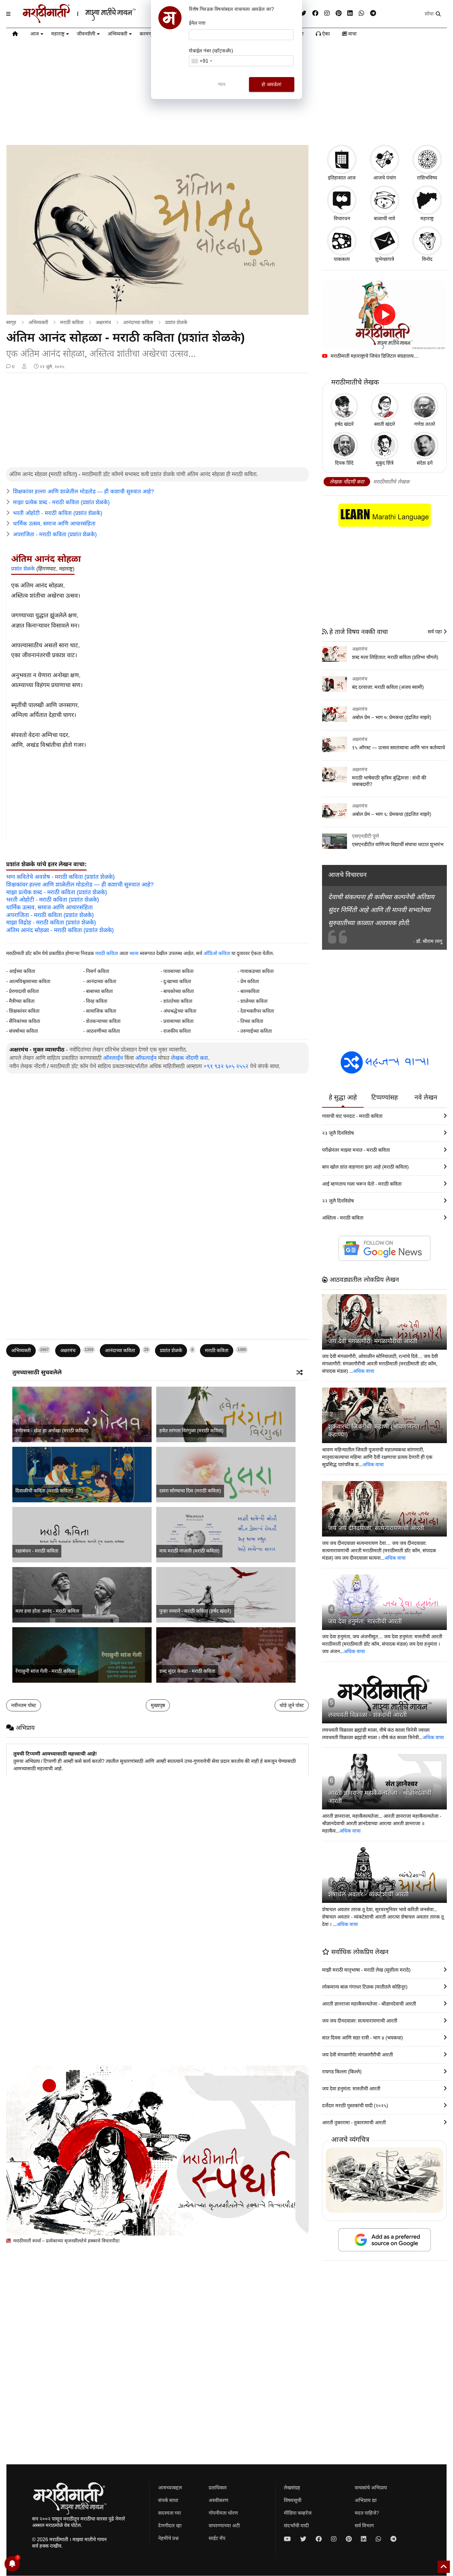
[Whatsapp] (361, 13)
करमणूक (148, 34)
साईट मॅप (217, 2538)
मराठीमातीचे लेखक (391, 482)
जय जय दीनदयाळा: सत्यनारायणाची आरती (376, 1528)
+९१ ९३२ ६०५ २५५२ (226, 1066)
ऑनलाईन (113, 1058)
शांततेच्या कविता (178, 1001)
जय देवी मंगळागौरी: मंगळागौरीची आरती (373, 1341)
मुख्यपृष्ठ (158, 1705)
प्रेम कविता (250, 981)
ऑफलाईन (146, 1058)
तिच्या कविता (252, 1021)
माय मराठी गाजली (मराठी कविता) (189, 1551)
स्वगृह (11, 322)
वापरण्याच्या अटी (224, 2526)
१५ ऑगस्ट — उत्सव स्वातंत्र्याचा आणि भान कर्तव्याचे (398, 748)
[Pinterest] (339, 13)
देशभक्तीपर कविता (257, 1011)
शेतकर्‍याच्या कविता (103, 1021)
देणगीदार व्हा (170, 2526)
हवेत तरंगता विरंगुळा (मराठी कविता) (191, 1431)
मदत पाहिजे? (367, 2513)
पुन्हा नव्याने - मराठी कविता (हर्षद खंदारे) (195, 1611)
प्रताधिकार (218, 2488)
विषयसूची (293, 2500)
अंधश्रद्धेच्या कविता (180, 1011)
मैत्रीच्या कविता (22, 1001)
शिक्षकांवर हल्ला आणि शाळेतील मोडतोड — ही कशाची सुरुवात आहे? (84, 492)
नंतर (222, 84)
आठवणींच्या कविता (103, 1031)
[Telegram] (373, 13)
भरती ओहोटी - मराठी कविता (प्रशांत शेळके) (58, 513)
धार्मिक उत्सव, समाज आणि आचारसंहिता (54, 524)
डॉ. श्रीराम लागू (429, 941)
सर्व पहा (435, 632)
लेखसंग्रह (292, 2488)
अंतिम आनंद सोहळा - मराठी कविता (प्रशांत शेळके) (60, 930)
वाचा (352, 34)
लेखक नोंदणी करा (190, 1058)
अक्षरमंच (103, 322)
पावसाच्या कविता (178, 971)
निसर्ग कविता (98, 971)
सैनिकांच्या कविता (24, 1021)
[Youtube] (287, 2539)
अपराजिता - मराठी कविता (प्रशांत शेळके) (55, 534)
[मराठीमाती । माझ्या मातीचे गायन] (94, 21)
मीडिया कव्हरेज (298, 2513)
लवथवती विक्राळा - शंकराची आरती (367, 1715)
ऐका (325, 34)
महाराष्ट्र (58, 34)
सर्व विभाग (364, 2526)
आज (35, 34)
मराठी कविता (72, 322)
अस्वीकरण (218, 2500)
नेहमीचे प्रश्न (168, 2538)
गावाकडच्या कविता (257, 971)
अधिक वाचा (363, 1371)
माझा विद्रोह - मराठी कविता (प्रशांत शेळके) (51, 922)
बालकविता (250, 991)
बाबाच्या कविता (99, 991)
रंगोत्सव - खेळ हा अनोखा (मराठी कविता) (52, 1431)
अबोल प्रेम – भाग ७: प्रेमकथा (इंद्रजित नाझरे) (392, 717)
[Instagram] (327, 13)
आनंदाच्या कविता (138, 322)
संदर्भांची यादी (296, 2526)
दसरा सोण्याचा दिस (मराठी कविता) (190, 1491)
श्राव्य (134, 953)
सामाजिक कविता (101, 1011)
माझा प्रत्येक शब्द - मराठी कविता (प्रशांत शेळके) (61, 502)
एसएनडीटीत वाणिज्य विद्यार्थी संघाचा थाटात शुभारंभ (398, 844)
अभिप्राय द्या (366, 2500)
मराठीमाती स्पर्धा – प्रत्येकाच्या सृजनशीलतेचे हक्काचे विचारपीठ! (66, 2241)
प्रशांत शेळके (176, 322)
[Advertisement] (157, 421)
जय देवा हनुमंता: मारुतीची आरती (365, 1621)
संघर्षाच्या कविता (23, 1031)
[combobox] (202, 61)
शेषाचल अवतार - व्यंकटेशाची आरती (368, 1894)
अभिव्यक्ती (117, 34)
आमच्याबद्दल (170, 2488)
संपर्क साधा (168, 2500)
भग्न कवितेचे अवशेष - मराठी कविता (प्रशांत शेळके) (60, 877)
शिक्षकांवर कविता (24, 1011)
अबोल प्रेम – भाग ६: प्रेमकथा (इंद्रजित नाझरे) (392, 814)
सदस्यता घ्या (169, 2513)
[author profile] (24, 367)
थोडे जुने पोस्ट (292, 1705)
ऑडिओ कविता (217, 953)
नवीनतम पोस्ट (24, 1705)
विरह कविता (97, 1001)
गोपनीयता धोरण (223, 2513)
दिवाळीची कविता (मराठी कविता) (44, 1491)
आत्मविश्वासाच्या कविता (30, 981)
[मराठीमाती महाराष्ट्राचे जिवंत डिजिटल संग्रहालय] (384, 315)
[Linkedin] (350, 13)
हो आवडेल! (271, 84)
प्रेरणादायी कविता (24, 991)
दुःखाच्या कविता (177, 981)
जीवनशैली (86, 34)
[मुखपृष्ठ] (15, 35)
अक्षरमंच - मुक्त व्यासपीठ (37, 1050)
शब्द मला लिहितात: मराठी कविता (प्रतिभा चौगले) (395, 657)
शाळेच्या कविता (254, 1001)
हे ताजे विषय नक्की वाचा (358, 632)
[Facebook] (315, 13)
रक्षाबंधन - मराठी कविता (37, 1551)
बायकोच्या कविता (179, 991)
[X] (303, 13)
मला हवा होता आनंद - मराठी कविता (47, 1611)
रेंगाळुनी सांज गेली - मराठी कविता (45, 1671)
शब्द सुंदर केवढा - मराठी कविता (187, 1671)
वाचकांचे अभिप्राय (371, 2488)
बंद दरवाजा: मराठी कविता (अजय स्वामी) (388, 687)
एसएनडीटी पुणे (365, 836)
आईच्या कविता (22, 971)
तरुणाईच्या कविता (256, 1031)
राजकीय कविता (177, 1031)
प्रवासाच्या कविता (178, 1021)
